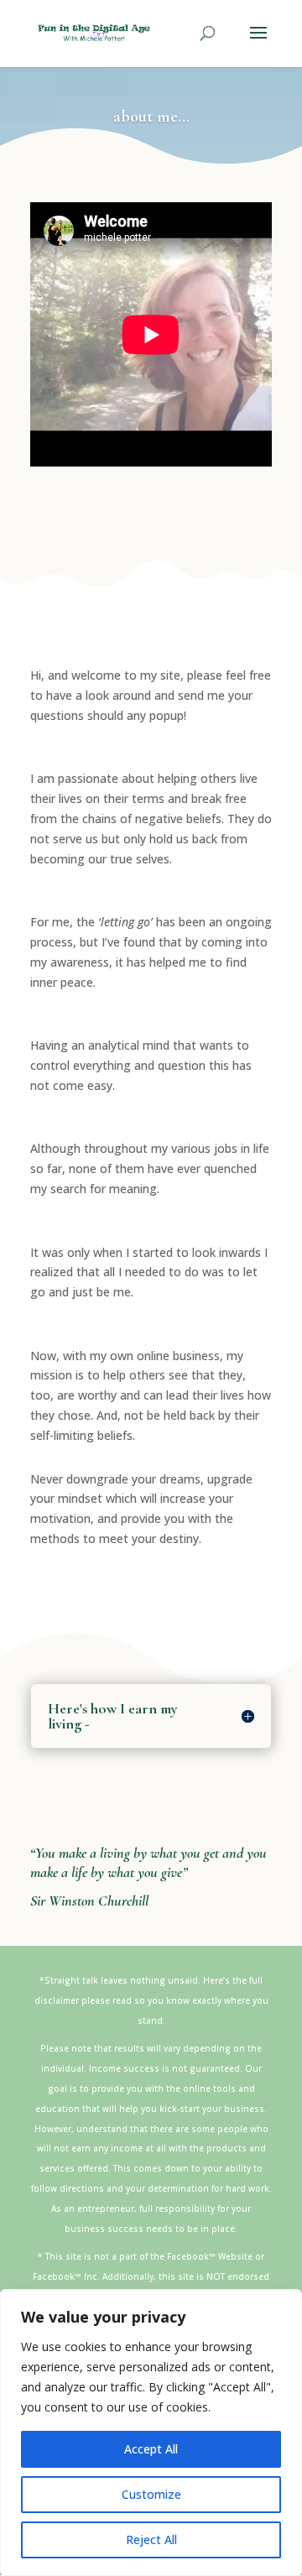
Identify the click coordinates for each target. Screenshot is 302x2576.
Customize (151, 2494)
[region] (151, 2433)
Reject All (151, 2539)
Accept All (151, 2449)
